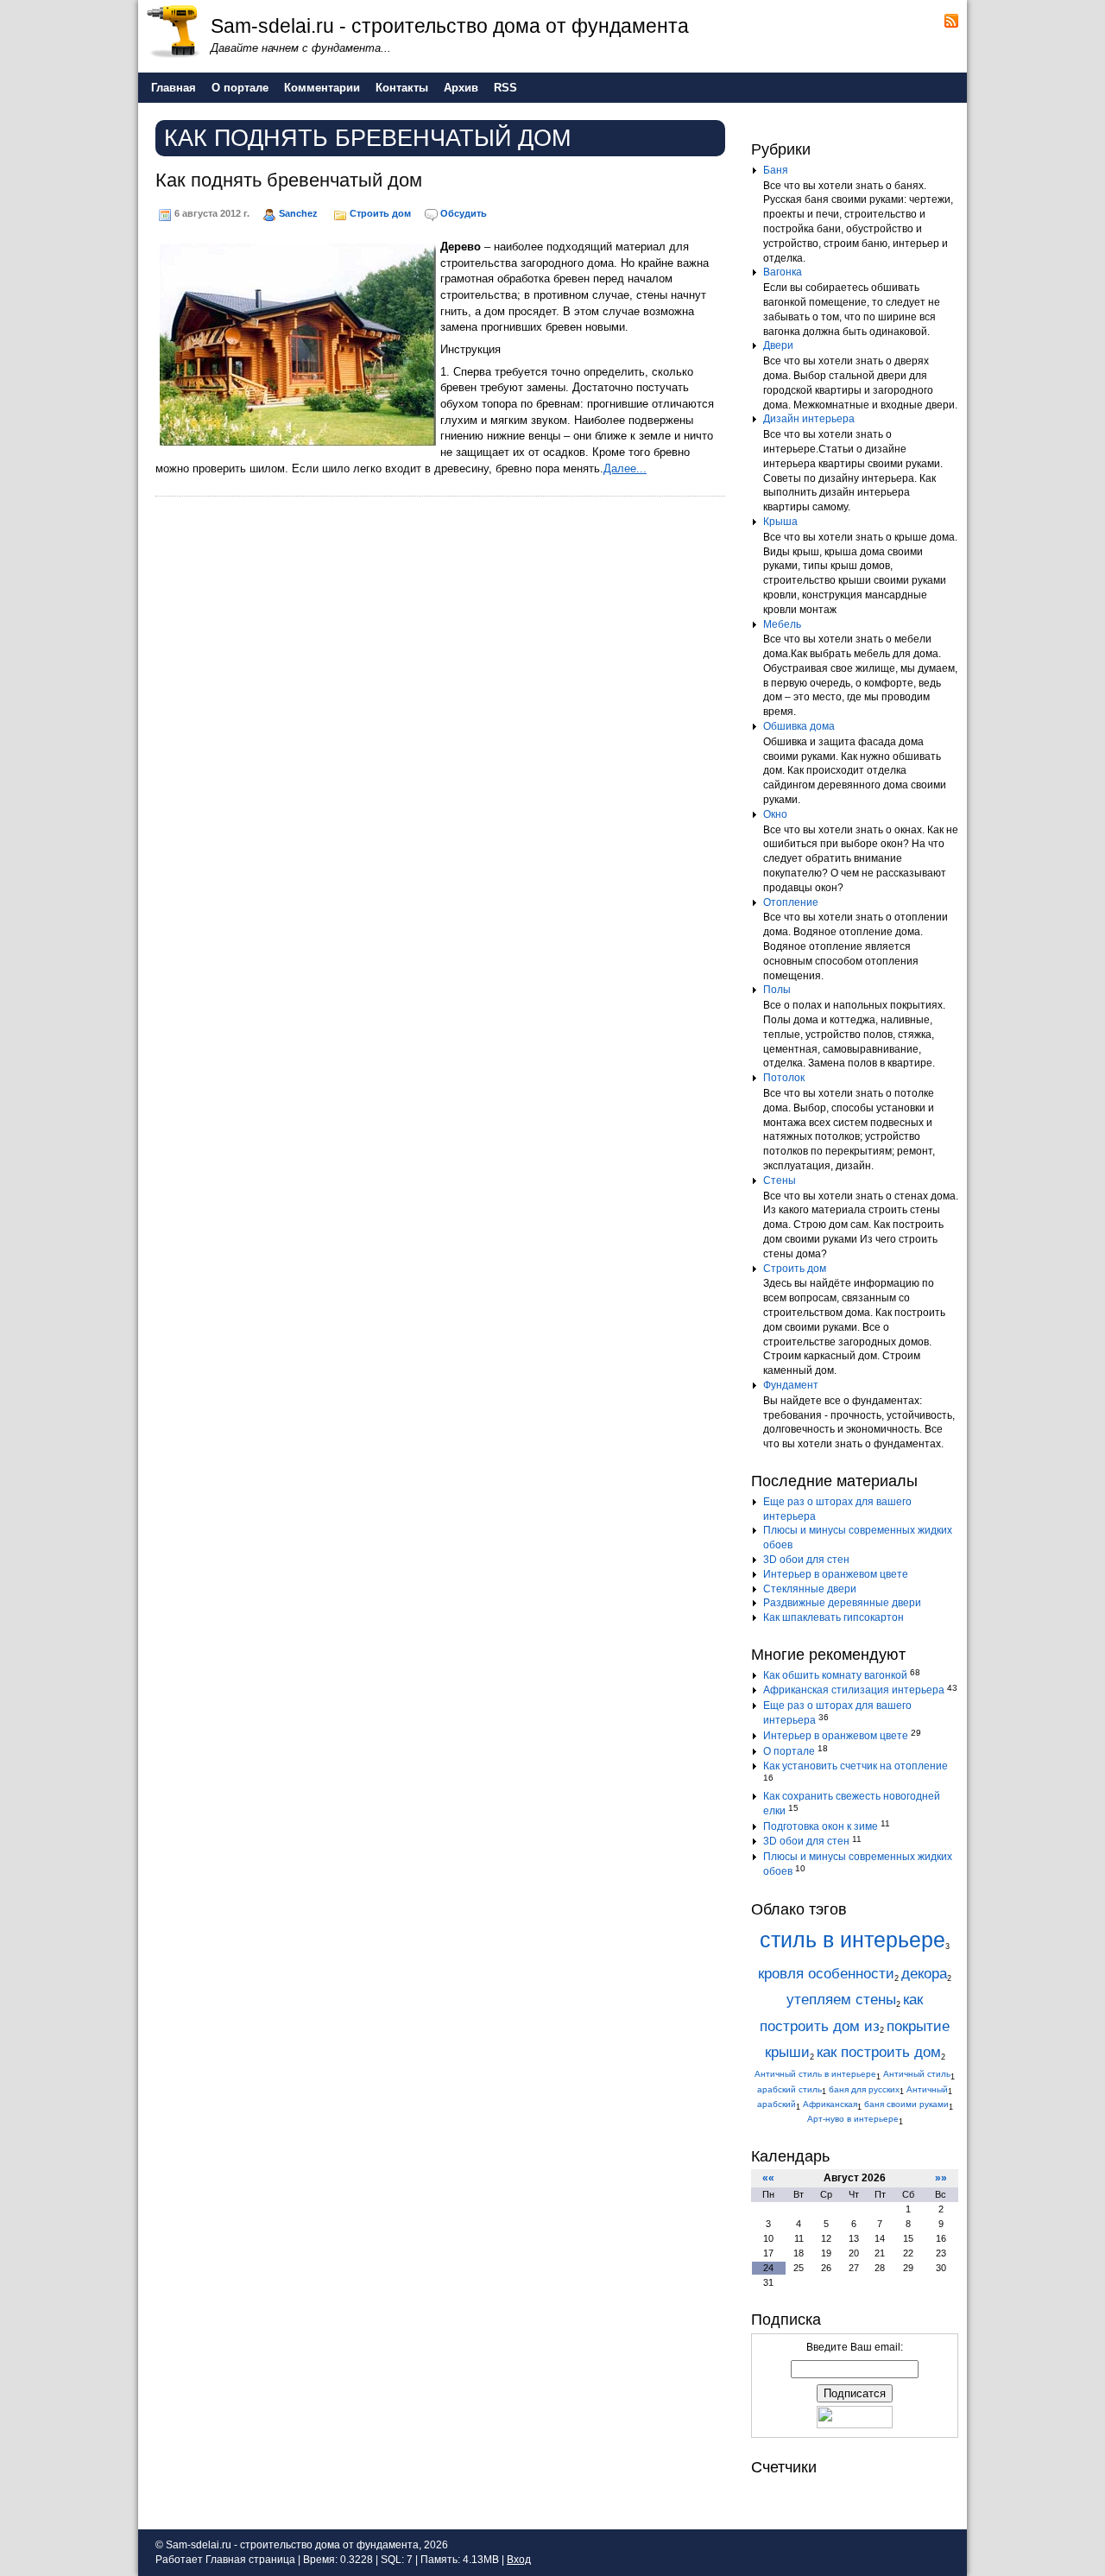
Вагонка (783, 272)
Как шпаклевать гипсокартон (833, 1617)
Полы (777, 990)
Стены (780, 1180)
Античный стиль (917, 2074)
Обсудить (464, 213)
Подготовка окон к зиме (821, 1826)
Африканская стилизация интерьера (854, 1690)
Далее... (625, 468)
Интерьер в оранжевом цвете (836, 1574)
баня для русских (864, 2089)
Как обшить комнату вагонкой (835, 1675)
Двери (778, 345)
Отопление (791, 902)
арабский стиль (789, 2089)
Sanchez (298, 213)
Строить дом (380, 213)
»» (941, 2178)
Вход (519, 2560)
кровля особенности (826, 1974)
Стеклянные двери (810, 1589)
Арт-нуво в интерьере (853, 2119)
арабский (777, 2104)
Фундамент (791, 1385)
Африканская (830, 2104)
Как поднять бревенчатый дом (289, 180)
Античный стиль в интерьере (815, 2074)
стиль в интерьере (852, 1940)
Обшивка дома (799, 726)
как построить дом (879, 2052)
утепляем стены (841, 2000)
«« (768, 2178)
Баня (776, 170)
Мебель (782, 624)
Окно (775, 814)
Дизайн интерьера (809, 419)
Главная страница (250, 2560)
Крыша (780, 522)
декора (924, 1974)
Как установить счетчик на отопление (856, 1766)
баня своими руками (906, 2104)
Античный (927, 2089)
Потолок (784, 1078)
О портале (789, 1751)
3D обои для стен (806, 1560)
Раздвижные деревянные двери (842, 1603)
